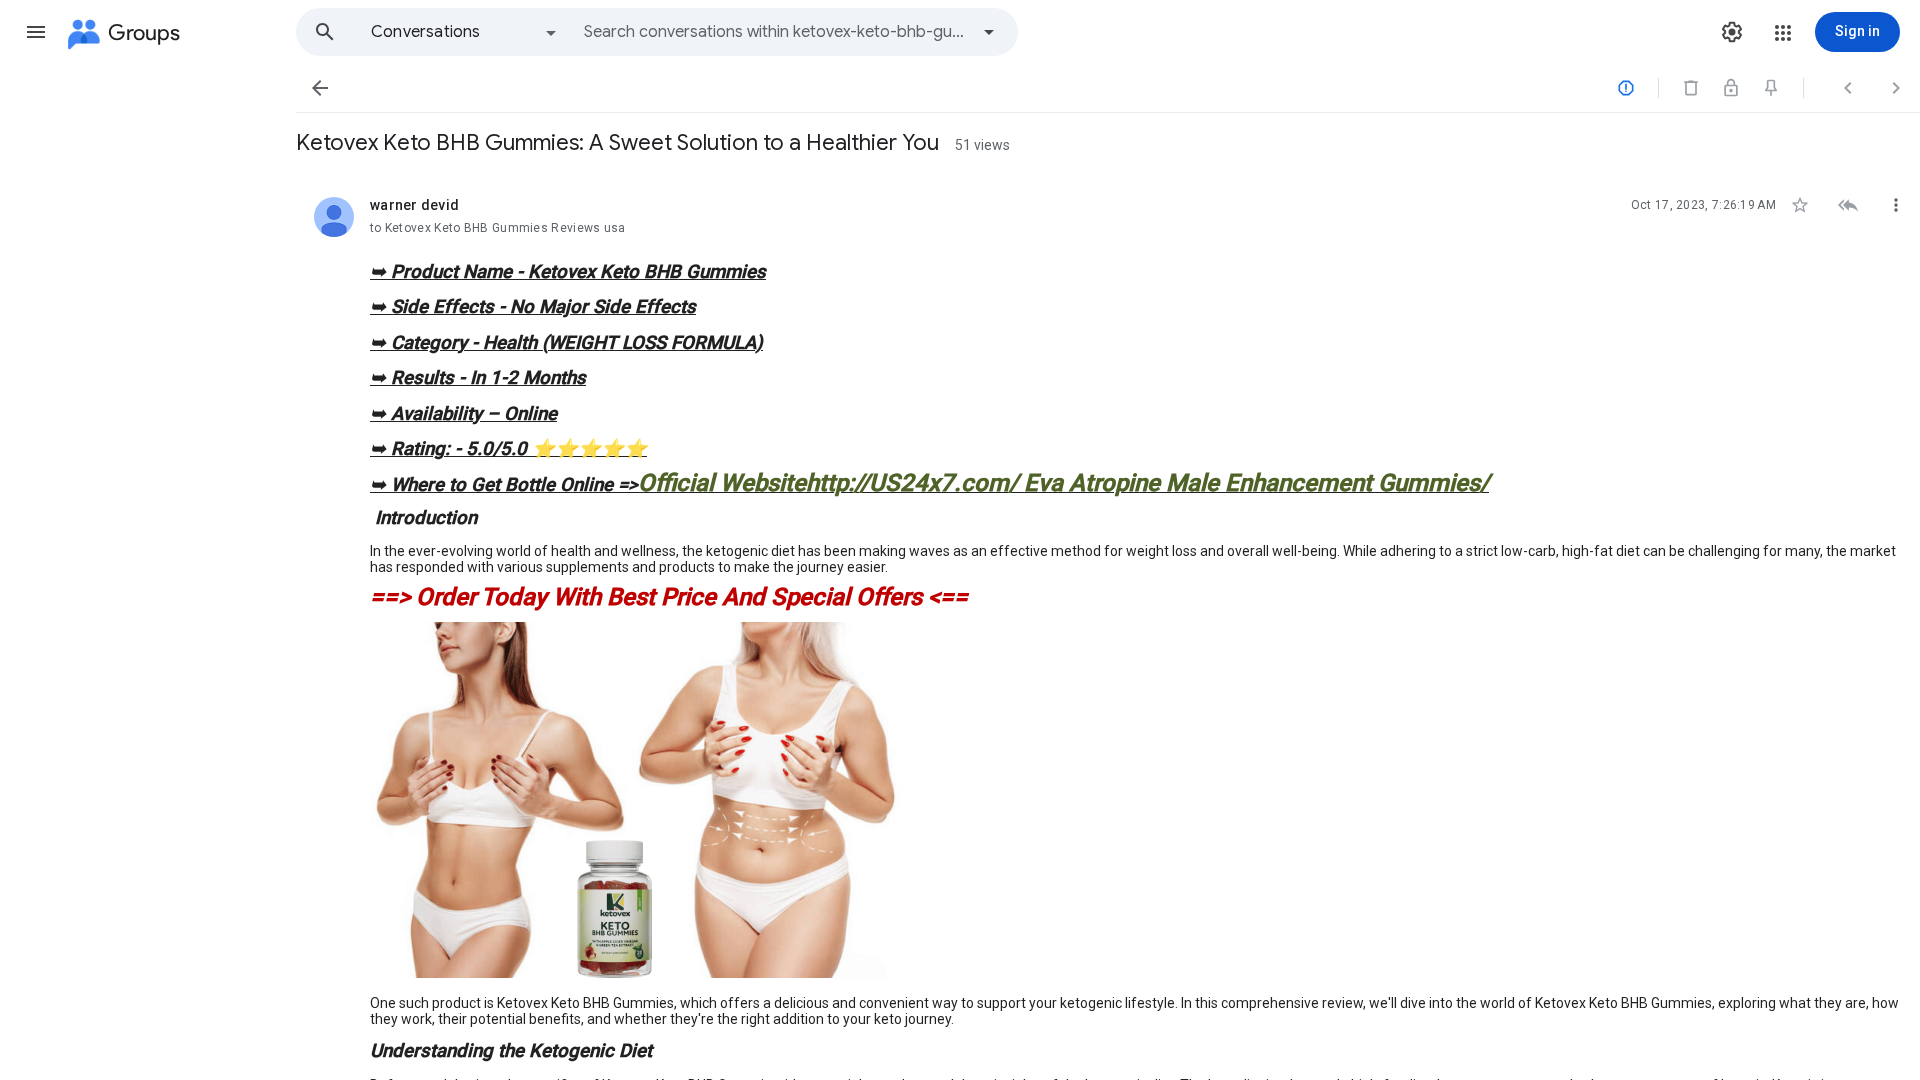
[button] (36, 32)
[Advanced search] (989, 32)
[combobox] (776, 32)
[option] (465, 32)
